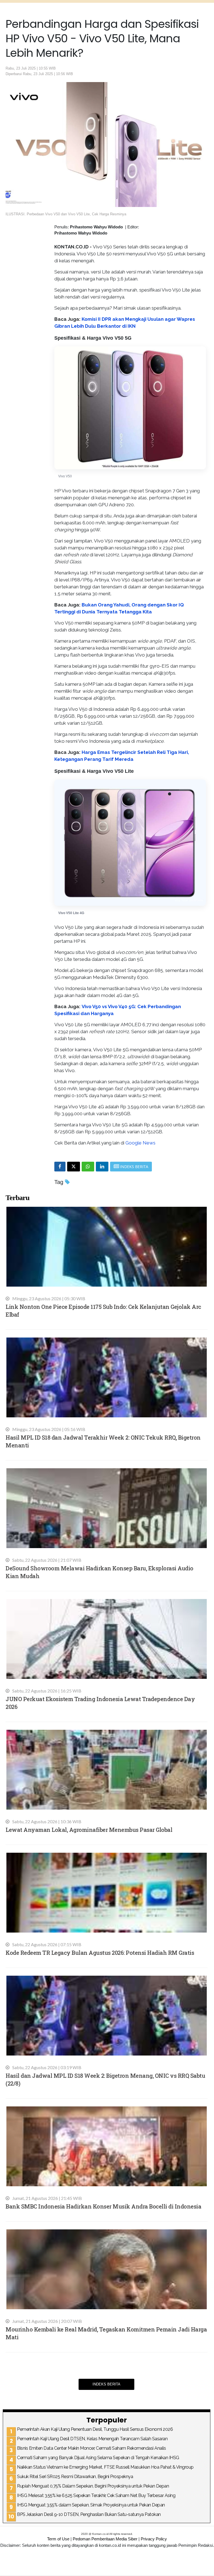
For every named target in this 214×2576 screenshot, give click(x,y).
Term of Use (58, 2539)
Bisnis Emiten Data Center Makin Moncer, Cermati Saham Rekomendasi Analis (91, 2448)
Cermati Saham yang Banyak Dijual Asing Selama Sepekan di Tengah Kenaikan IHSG (98, 2458)
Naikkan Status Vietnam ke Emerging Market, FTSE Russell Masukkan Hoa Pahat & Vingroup (105, 2467)
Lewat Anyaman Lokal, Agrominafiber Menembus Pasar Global (89, 1830)
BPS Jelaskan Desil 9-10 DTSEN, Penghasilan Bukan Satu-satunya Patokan (89, 2514)
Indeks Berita (106, 2384)
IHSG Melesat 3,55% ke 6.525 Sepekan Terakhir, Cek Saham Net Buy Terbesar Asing (96, 2495)
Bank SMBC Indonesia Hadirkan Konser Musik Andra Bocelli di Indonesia (103, 2206)
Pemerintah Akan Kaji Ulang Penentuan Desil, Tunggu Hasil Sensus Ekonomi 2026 (95, 2429)
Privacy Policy (154, 2539)
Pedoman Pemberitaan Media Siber (105, 2539)
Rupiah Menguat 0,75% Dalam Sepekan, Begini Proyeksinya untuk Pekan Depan (93, 2486)
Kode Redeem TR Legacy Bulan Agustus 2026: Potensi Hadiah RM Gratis (100, 1953)
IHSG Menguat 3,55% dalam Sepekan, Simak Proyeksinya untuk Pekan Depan (91, 2505)
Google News (140, 1143)
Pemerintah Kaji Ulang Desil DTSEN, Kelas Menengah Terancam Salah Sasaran (92, 2439)
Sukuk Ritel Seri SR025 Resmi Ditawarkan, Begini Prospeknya (75, 2477)
